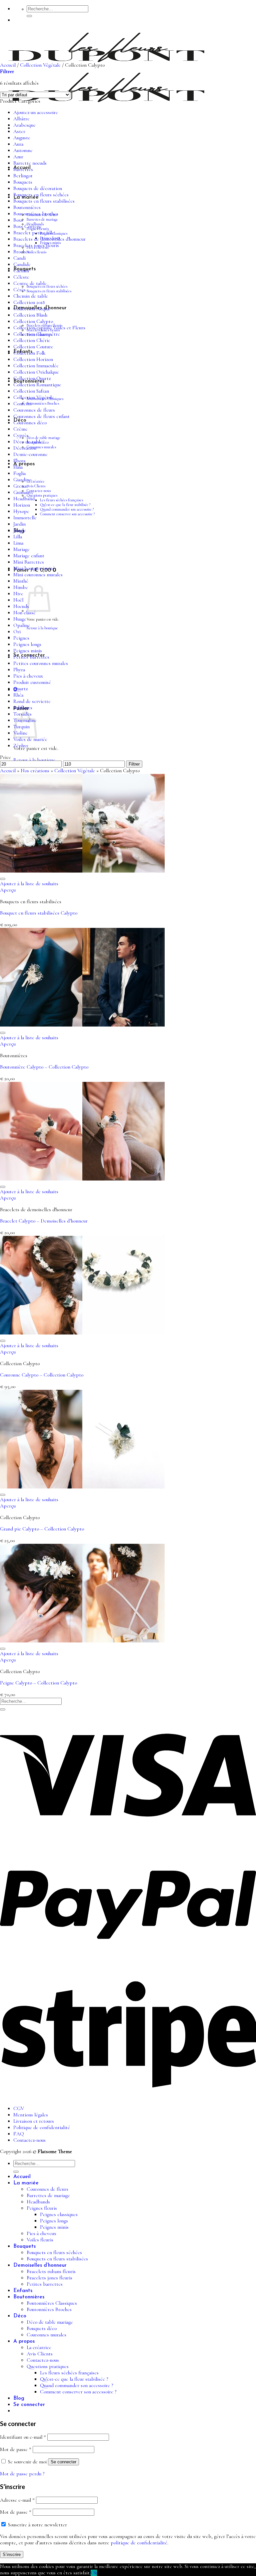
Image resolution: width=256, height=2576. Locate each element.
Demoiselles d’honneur (40, 2265)
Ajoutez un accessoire (36, 112)
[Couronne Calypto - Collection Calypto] (82, 1333)
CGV (19, 2109)
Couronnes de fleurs (34, 410)
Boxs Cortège (27, 226)
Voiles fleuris (36, 252)
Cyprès (21, 435)
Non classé (24, 613)
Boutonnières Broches (43, 403)
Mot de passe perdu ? (22, 2474)
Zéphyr (21, 746)
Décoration (25, 448)
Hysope (21, 511)
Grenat (21, 486)
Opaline (22, 625)
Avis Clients (36, 486)
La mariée (26, 2183)
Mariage (21, 549)
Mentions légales (31, 2115)
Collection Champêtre (37, 334)
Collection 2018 (29, 302)
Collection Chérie (32, 340)
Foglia (19, 473)
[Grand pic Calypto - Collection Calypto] (82, 1487)
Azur (18, 157)
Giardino (22, 480)
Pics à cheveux (28, 676)
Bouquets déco (42, 2329)
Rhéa (18, 695)
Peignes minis (28, 651)
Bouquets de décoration (38, 188)
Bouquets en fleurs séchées (47, 286)
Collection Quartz (32, 378)
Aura (18, 144)
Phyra (19, 670)
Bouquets (23, 182)
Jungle (20, 530)
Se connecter (63, 2462)
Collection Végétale (40, 65)
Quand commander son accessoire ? (67, 509)
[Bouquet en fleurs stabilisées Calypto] (82, 871)
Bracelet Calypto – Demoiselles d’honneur (44, 1221)
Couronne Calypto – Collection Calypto (42, 1375)
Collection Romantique (37, 385)
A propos (24, 2341)
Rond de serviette (32, 701)
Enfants (23, 2291)
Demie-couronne (30, 454)
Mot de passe (16, 2450)
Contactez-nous (39, 491)
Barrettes (23, 169)
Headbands (38, 2202)
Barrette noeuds (30, 163)
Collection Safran (31, 391)
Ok (94, 2573)
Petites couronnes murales (41, 663)
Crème (20, 429)
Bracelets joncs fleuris (36, 245)
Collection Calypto (33, 321)
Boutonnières (27, 207)
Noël (18, 600)
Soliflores (23, 708)
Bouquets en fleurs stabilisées (49, 291)
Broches (21, 252)
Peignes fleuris (42, 2208)
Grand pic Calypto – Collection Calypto (42, 1529)
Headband (24, 499)
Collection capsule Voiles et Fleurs (49, 328)
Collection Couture (33, 347)
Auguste (22, 138)
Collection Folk (29, 353)
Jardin (19, 524)
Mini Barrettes (29, 562)
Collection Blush (30, 315)
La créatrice (36, 481)
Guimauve (23, 492)
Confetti (22, 404)
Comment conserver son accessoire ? (67, 514)
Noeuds (21, 606)
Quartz (20, 689)
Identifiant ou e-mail (23, 2437)
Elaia (18, 467)
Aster (19, 131)
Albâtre (21, 119)
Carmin (21, 271)
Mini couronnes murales (38, 575)
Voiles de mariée (30, 739)
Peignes (21, 638)
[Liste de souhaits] (3, 879)
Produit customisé (32, 682)
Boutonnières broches (36, 214)
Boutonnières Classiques (52, 2303)
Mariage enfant (29, 556)
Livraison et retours (34, 2121)
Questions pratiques (42, 495)
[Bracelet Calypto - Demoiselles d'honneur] (82, 1179)
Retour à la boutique (42, 628)
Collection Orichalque (36, 372)
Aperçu (8, 890)
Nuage (20, 619)
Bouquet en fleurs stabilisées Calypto (39, 913)
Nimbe (21, 587)
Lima (18, 543)
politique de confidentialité (139, 2543)
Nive (18, 594)
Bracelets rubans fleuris (51, 2272)
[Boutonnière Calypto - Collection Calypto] (82, 1025)
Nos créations (35, 771)
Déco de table (28, 442)
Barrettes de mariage (42, 219)
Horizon (22, 505)
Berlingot (23, 176)
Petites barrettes (31, 657)
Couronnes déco (30, 423)
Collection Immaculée (36, 366)
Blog (19, 2398)
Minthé (21, 581)
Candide (22, 264)
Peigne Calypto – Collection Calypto (38, 1683)
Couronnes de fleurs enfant (41, 416)
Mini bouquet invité (34, 568)
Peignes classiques (59, 2215)
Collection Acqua (31, 309)
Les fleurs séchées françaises (61, 500)
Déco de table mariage (43, 438)
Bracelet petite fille (34, 233)
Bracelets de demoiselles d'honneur (49, 239)
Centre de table (30, 283)
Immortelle (25, 518)
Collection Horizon (33, 359)
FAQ (19, 2134)
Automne (23, 150)
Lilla (18, 537)
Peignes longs (27, 644)
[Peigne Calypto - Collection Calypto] (82, 1641)
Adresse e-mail (17, 2500)
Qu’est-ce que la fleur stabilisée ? (65, 505)
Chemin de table (31, 296)
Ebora (19, 461)
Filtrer (134, 764)
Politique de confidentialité (42, 2128)
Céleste (21, 277)
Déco (20, 2316)
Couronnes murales (41, 447)
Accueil (8, 65)
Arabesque (24, 125)
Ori (17, 632)
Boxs (18, 220)
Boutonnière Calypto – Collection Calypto (44, 1067)
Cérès (19, 290)
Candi (19, 258)
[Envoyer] (29, 16)
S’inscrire (12, 2555)
